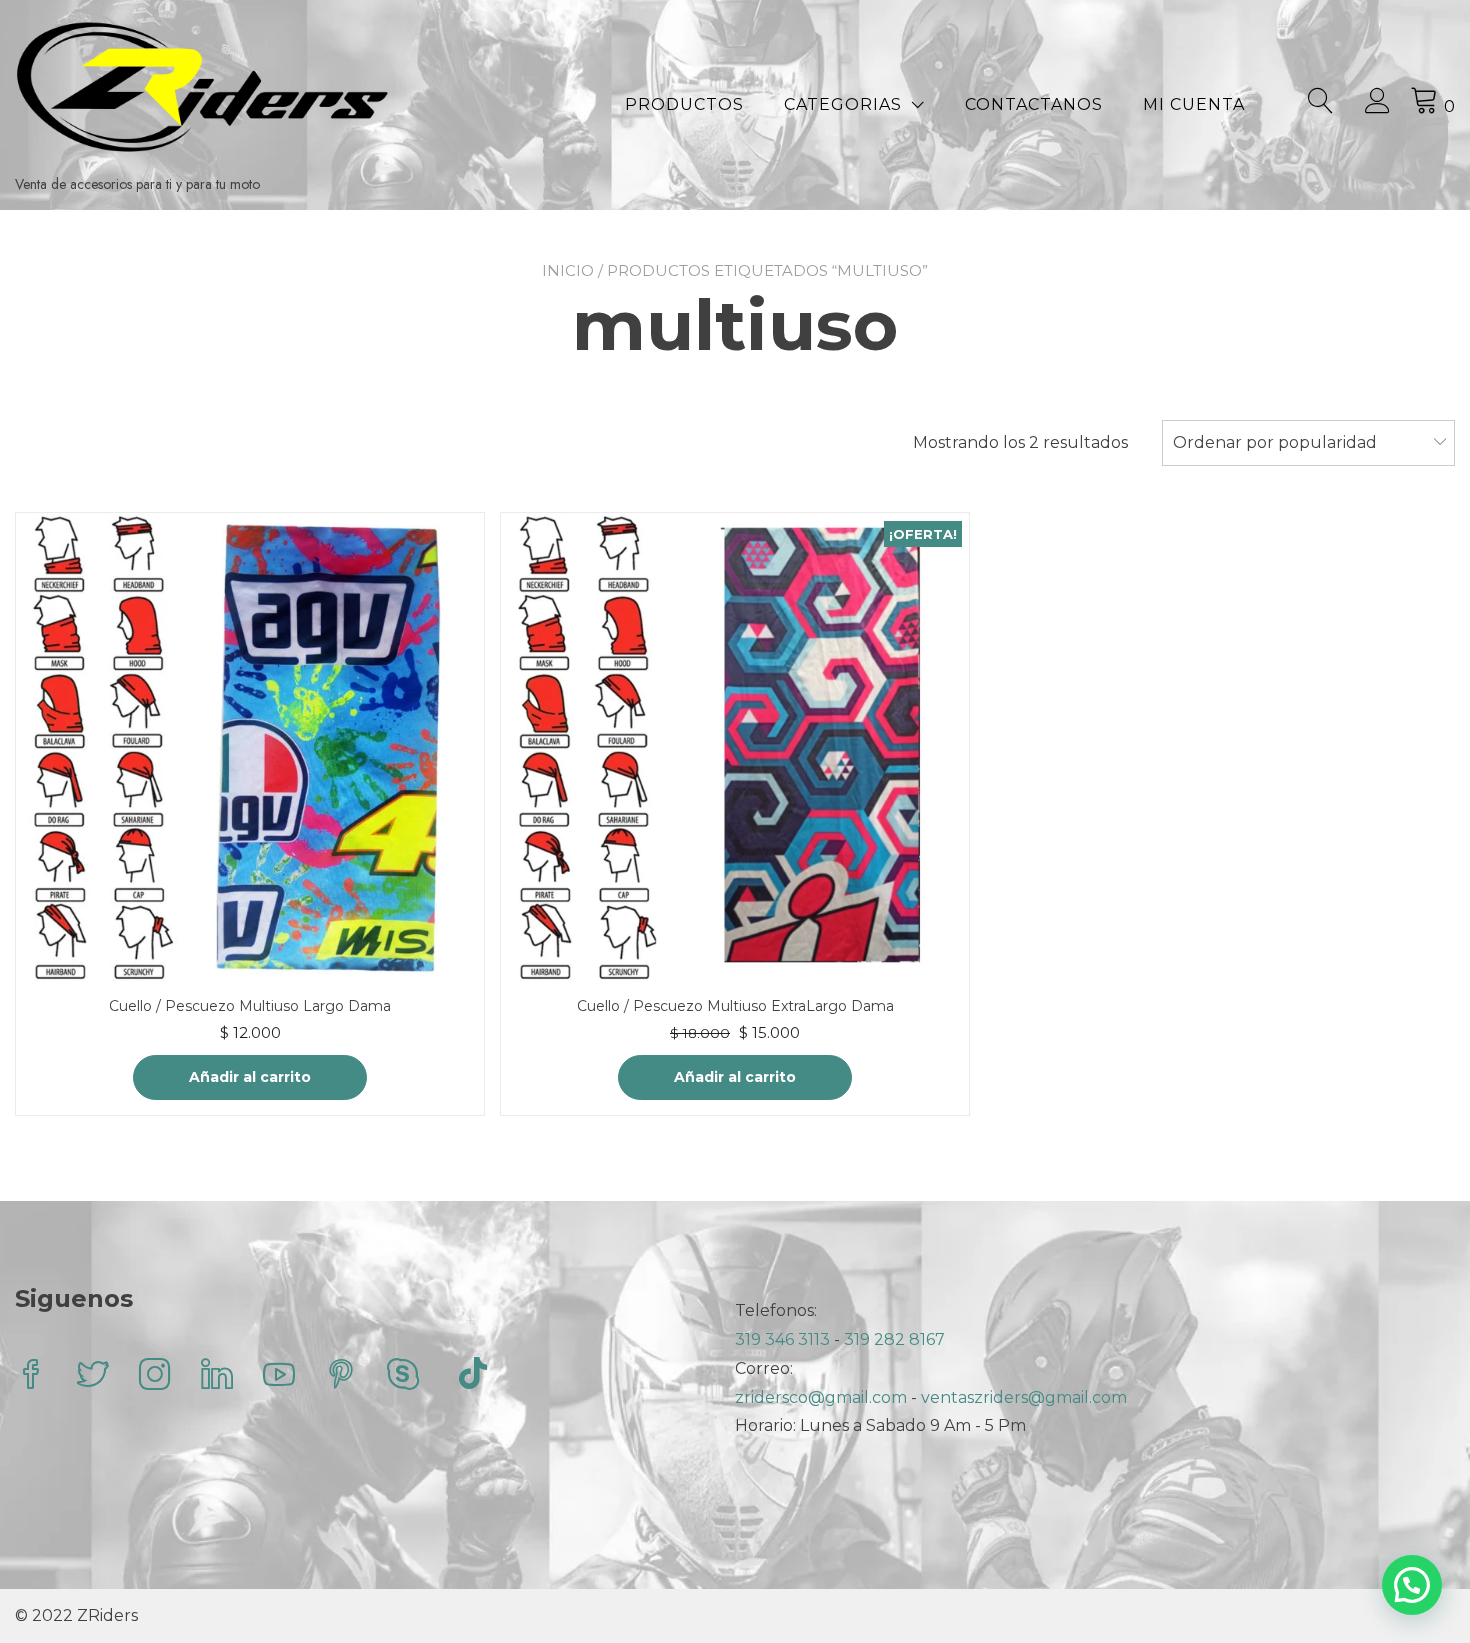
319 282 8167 (894, 1339)
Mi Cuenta (1194, 104)
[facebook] (31, 1376)
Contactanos (1034, 104)
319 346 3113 (784, 1339)
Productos (684, 104)
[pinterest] (341, 1376)
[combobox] (1308, 443)
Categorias (843, 104)
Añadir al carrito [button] (250, 1077)
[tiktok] (473, 1376)
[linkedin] (217, 1376)
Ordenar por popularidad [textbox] (1275, 442)
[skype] (403, 1376)
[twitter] (93, 1376)
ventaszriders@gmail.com (1024, 1397)
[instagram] (155, 1376)
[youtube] (279, 1376)
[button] (1412, 1585)
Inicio (568, 270)
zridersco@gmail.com (821, 1397)
